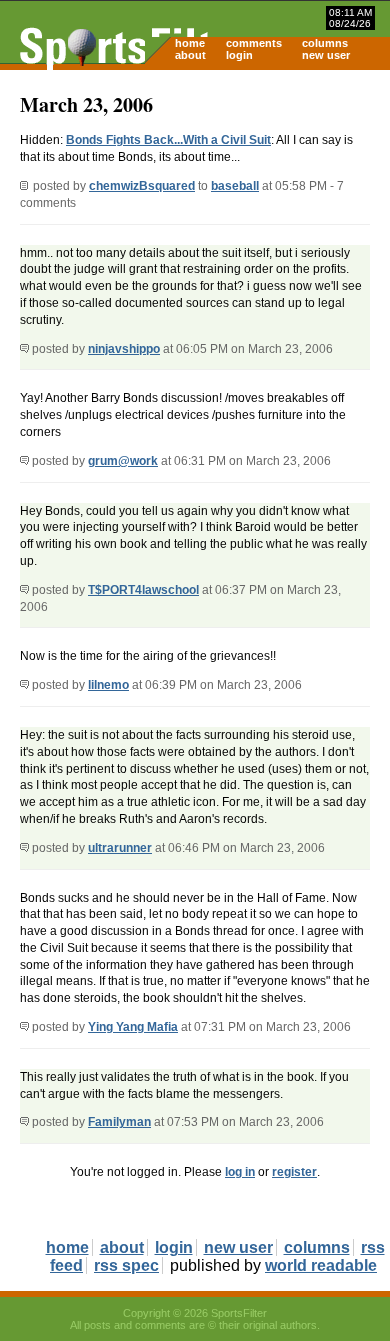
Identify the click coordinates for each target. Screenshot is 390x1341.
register (294, 1172)
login (239, 55)
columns (325, 43)
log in (240, 1172)
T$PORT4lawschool (143, 590)
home (190, 43)
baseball (235, 186)
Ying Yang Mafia (133, 1027)
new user (326, 55)
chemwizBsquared (142, 186)
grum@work (123, 461)
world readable (321, 1265)
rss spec (126, 1265)
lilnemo (108, 685)
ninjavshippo (124, 349)
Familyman (119, 1122)
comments (254, 43)
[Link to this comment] (24, 349)
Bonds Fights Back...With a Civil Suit (168, 140)
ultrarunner (120, 848)
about (190, 55)
